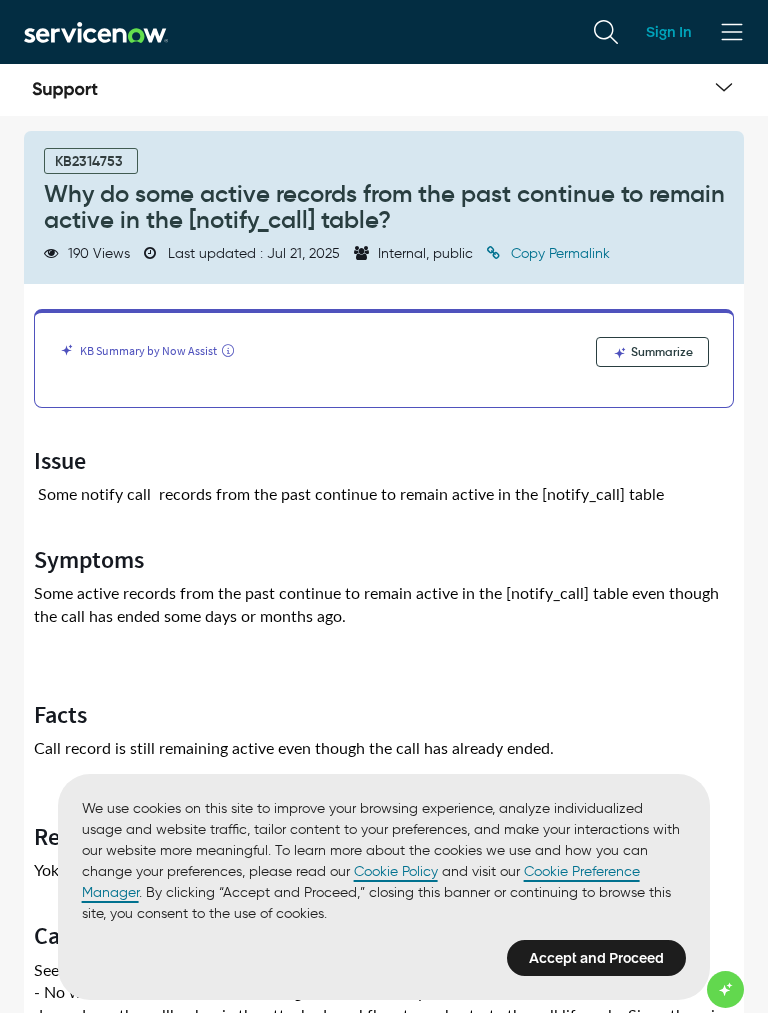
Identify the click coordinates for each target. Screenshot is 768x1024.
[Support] (65, 90)
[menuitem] (606, 32)
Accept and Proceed (596, 958)
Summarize (660, 351)
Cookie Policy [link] (396, 871)
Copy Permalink (558, 253)
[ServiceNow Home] (96, 31)
